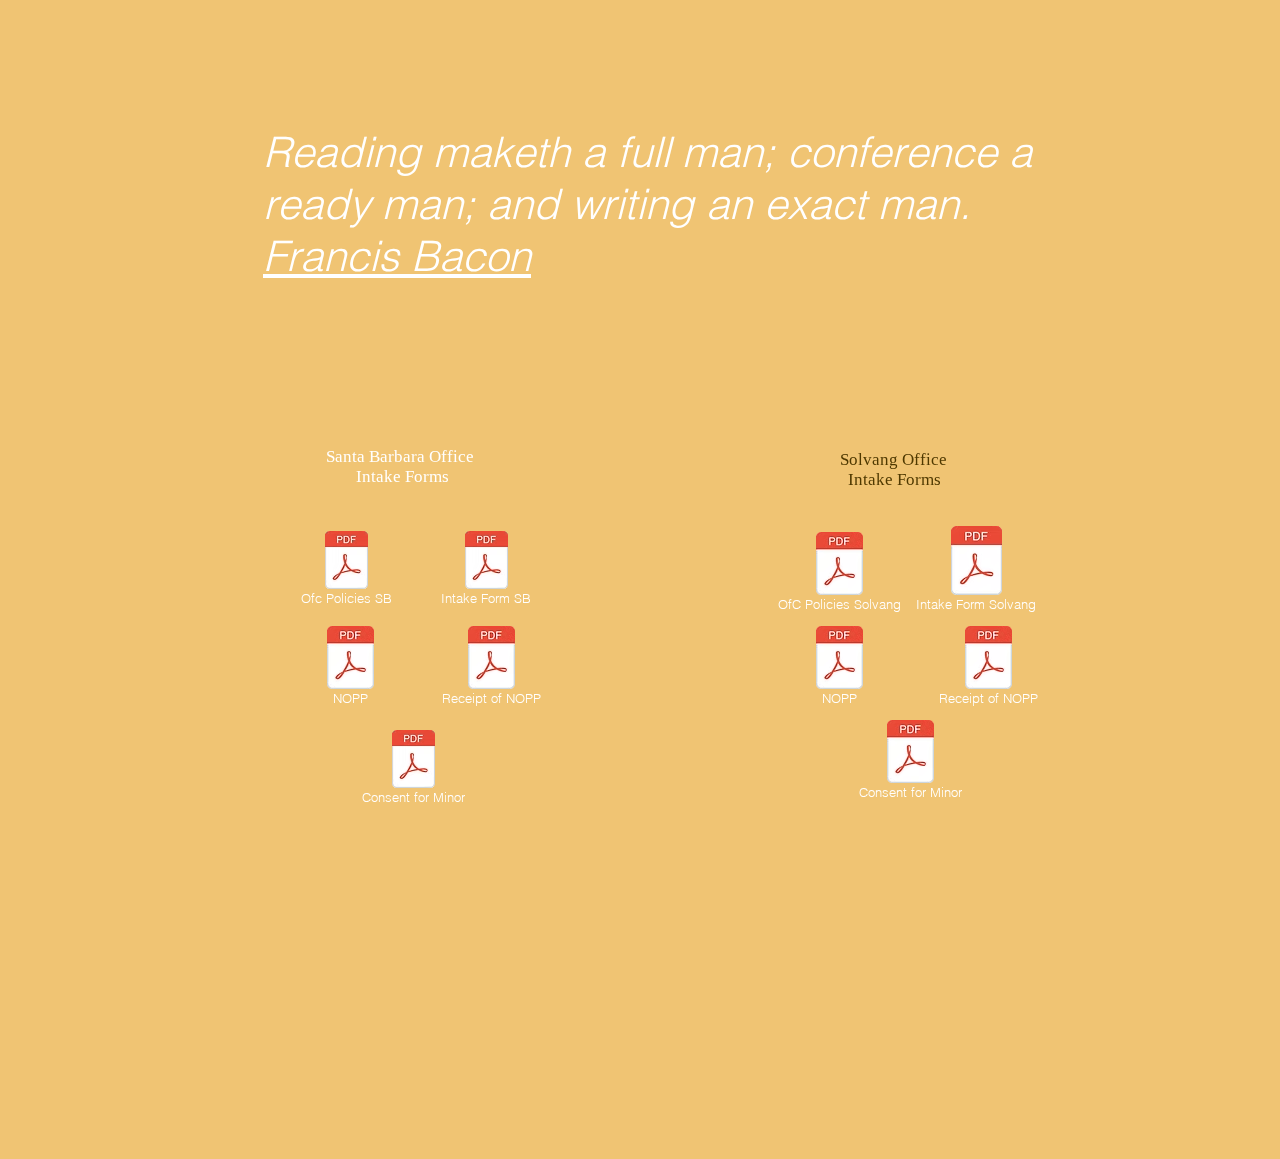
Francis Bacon (397, 256)
